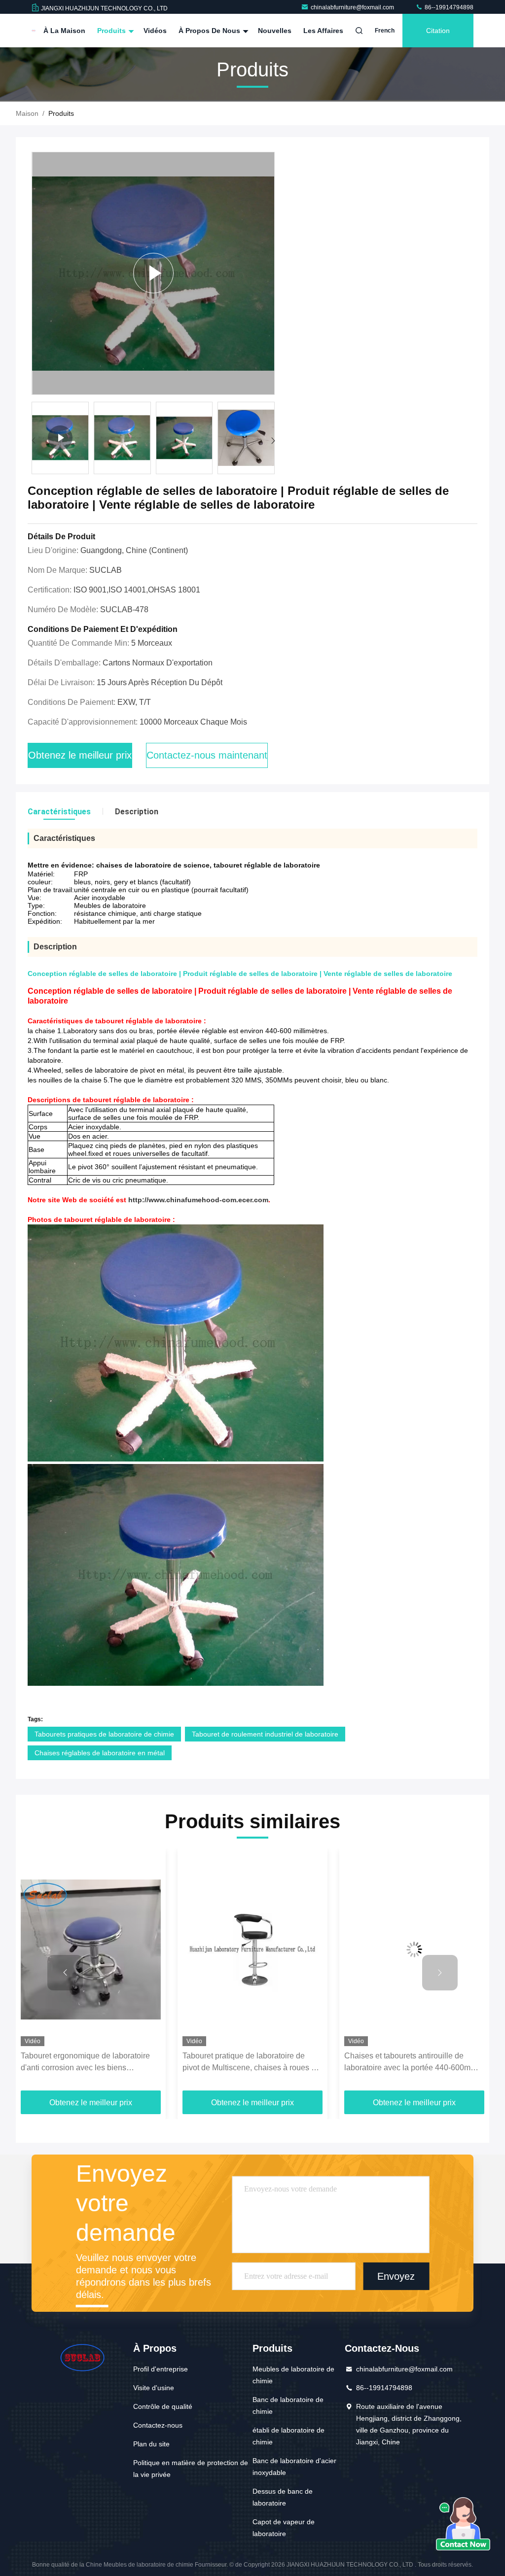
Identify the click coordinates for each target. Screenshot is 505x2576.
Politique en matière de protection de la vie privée (191, 2469)
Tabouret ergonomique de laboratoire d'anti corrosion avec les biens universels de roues (85, 2063)
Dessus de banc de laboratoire (283, 2497)
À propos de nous (210, 31)
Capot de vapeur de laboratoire (284, 2528)
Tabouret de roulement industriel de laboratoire (265, 1734)
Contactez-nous (158, 2425)
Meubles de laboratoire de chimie (293, 2375)
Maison (27, 113)
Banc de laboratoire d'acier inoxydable (294, 2467)
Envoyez (396, 2276)
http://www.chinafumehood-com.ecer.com (198, 1200)
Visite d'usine (154, 2388)
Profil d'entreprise (161, 2369)
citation (438, 31)
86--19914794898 (448, 7)
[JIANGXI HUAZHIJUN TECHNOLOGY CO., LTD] (34, 31)
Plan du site (151, 2444)
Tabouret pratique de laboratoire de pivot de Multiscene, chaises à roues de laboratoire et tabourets (251, 2063)
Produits (112, 31)
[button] (273, 441)
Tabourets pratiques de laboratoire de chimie (104, 1734)
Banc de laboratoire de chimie (288, 2405)
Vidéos (155, 31)
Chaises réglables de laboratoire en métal (100, 1753)
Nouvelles (275, 31)
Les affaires (323, 31)
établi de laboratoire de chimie (289, 2436)
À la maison (64, 31)
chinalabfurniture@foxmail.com (353, 7)
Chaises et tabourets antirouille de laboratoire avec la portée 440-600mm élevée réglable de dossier (411, 2063)
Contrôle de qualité (163, 2406)
